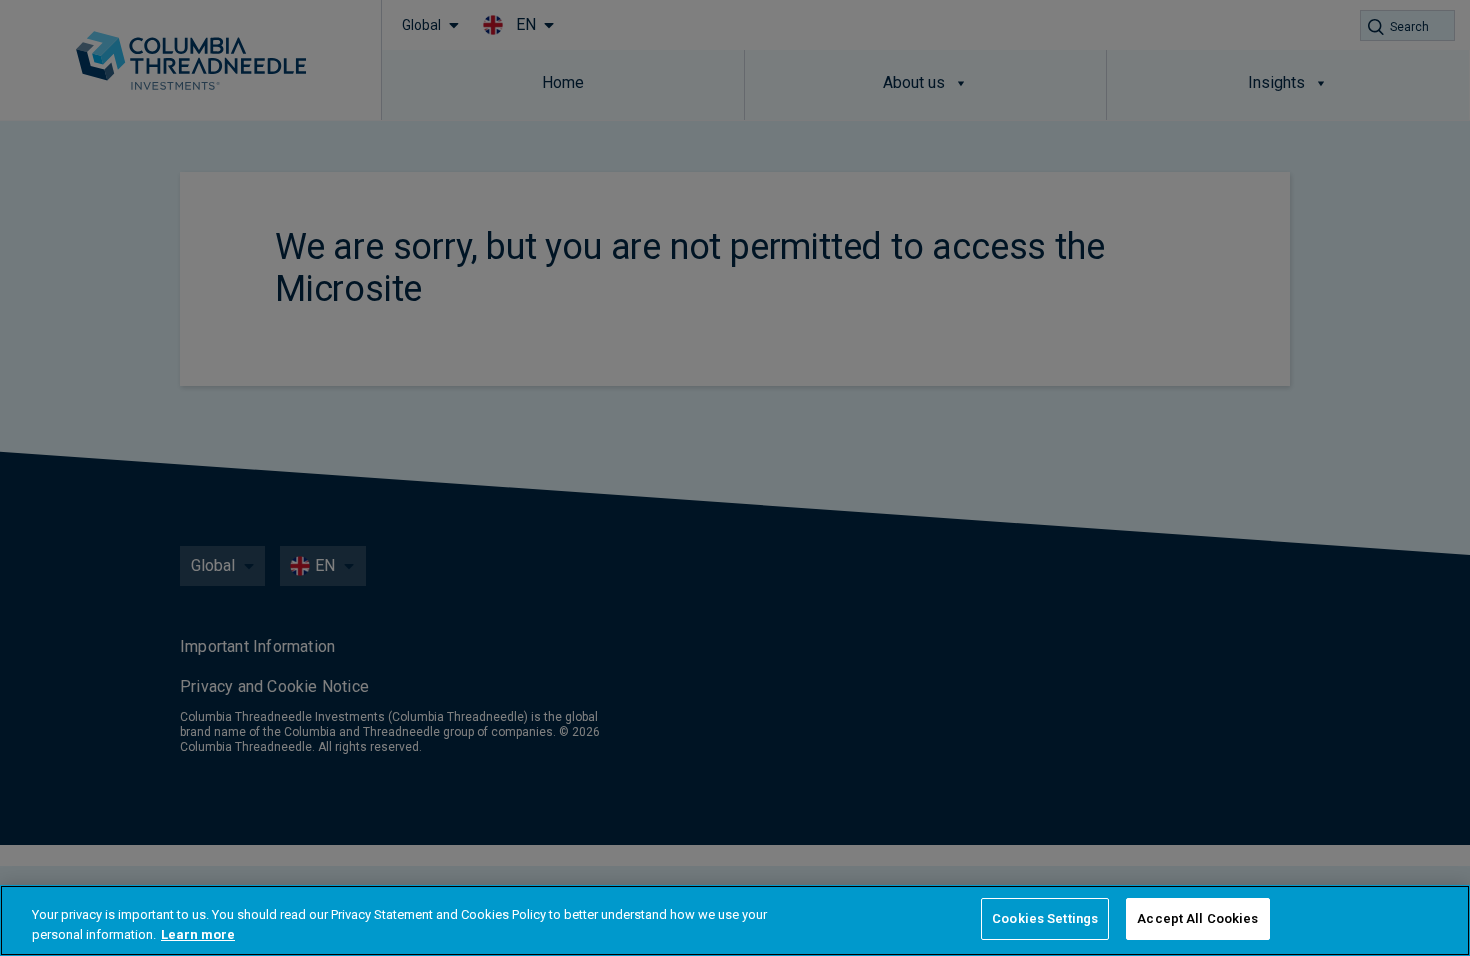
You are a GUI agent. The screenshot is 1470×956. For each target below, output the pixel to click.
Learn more (198, 934)
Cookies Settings (1045, 918)
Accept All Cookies (1197, 918)
